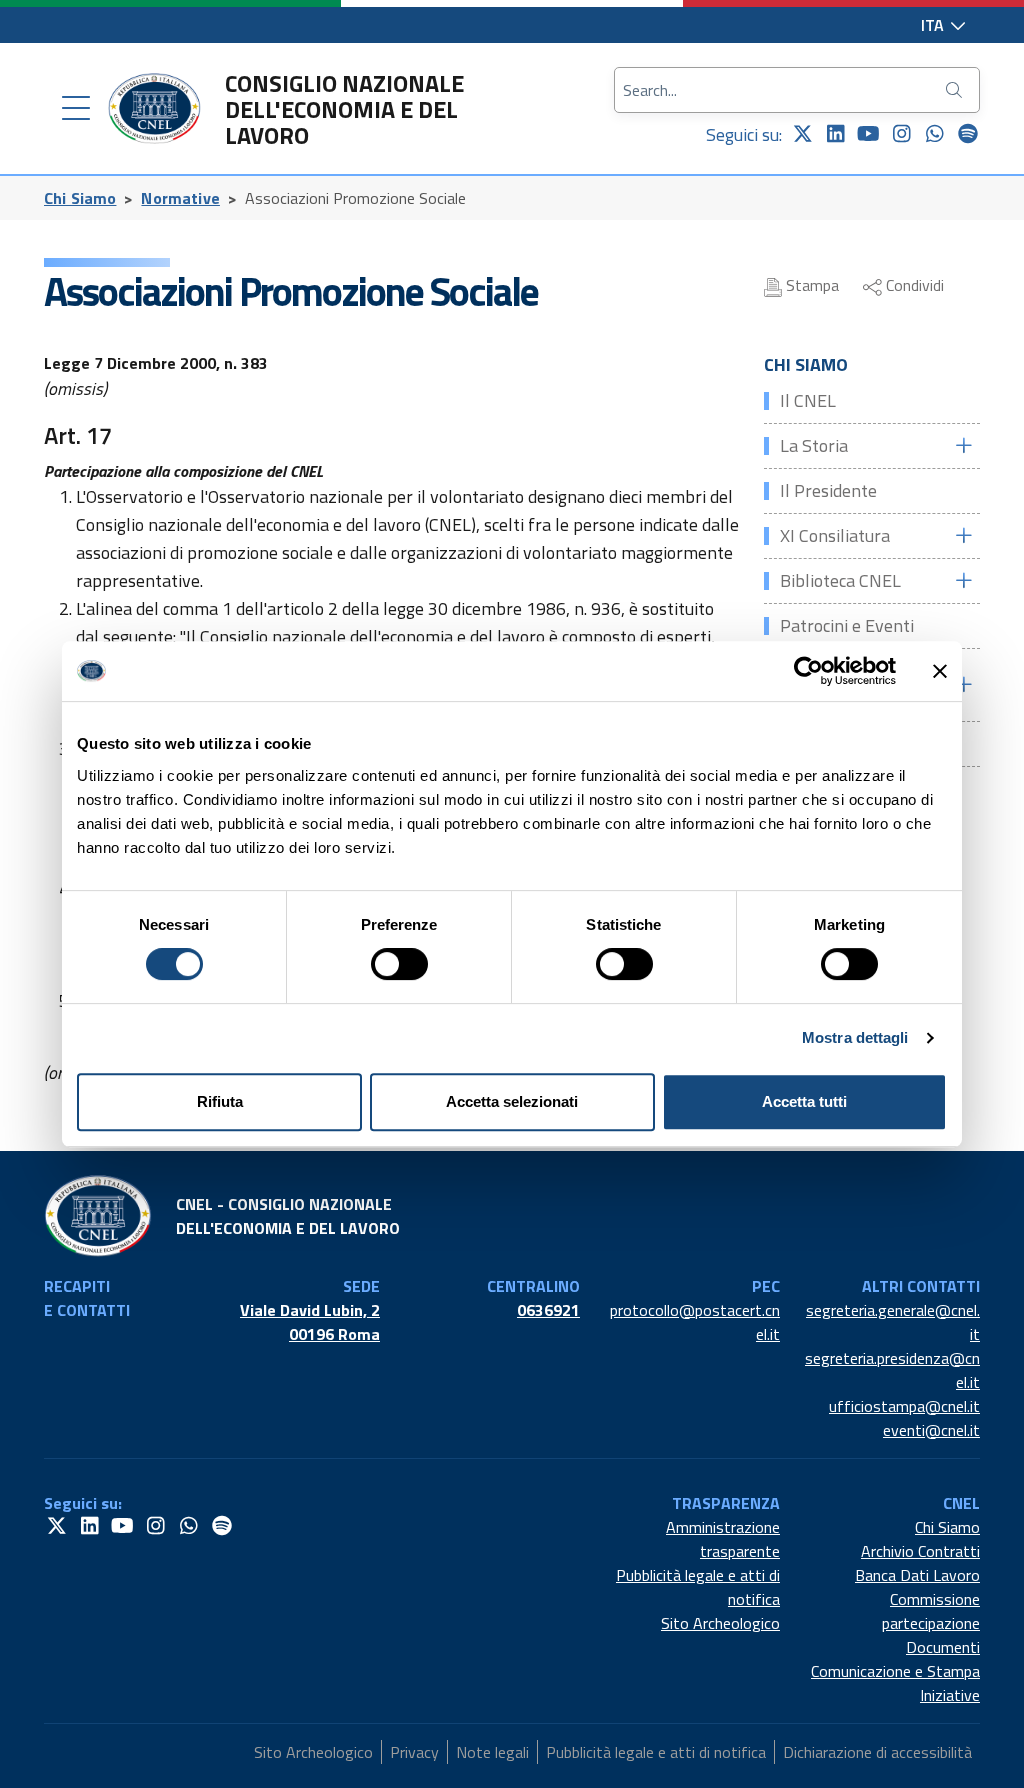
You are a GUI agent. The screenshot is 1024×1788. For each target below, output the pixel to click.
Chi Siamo (80, 198)
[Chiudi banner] (940, 671)
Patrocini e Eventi (847, 625)
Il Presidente (828, 490)
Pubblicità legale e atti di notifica (698, 1587)
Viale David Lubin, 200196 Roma (310, 1322)
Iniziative (950, 1695)
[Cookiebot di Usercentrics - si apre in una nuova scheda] (808, 671)
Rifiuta (220, 1101)
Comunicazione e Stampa (895, 1671)
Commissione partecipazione (931, 1611)
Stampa (810, 285)
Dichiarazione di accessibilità (877, 1752)
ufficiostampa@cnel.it (904, 1406)
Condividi (913, 285)
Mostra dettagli (855, 1037)
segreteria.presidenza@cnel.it (892, 1370)
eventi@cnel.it (931, 1430)
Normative (180, 198)
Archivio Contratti (920, 1551)
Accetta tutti (804, 1101)
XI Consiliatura (835, 535)
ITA (934, 25)
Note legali (492, 1752)
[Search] (956, 90)
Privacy (414, 1752)
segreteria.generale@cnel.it (893, 1322)
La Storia (814, 445)
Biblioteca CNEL (840, 580)
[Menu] (76, 109)
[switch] (399, 964)
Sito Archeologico (720, 1623)
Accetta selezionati (512, 1101)
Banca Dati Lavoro (917, 1575)
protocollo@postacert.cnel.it (695, 1322)
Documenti (943, 1647)
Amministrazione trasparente (723, 1539)
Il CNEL (808, 400)
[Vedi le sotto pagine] (963, 445)
